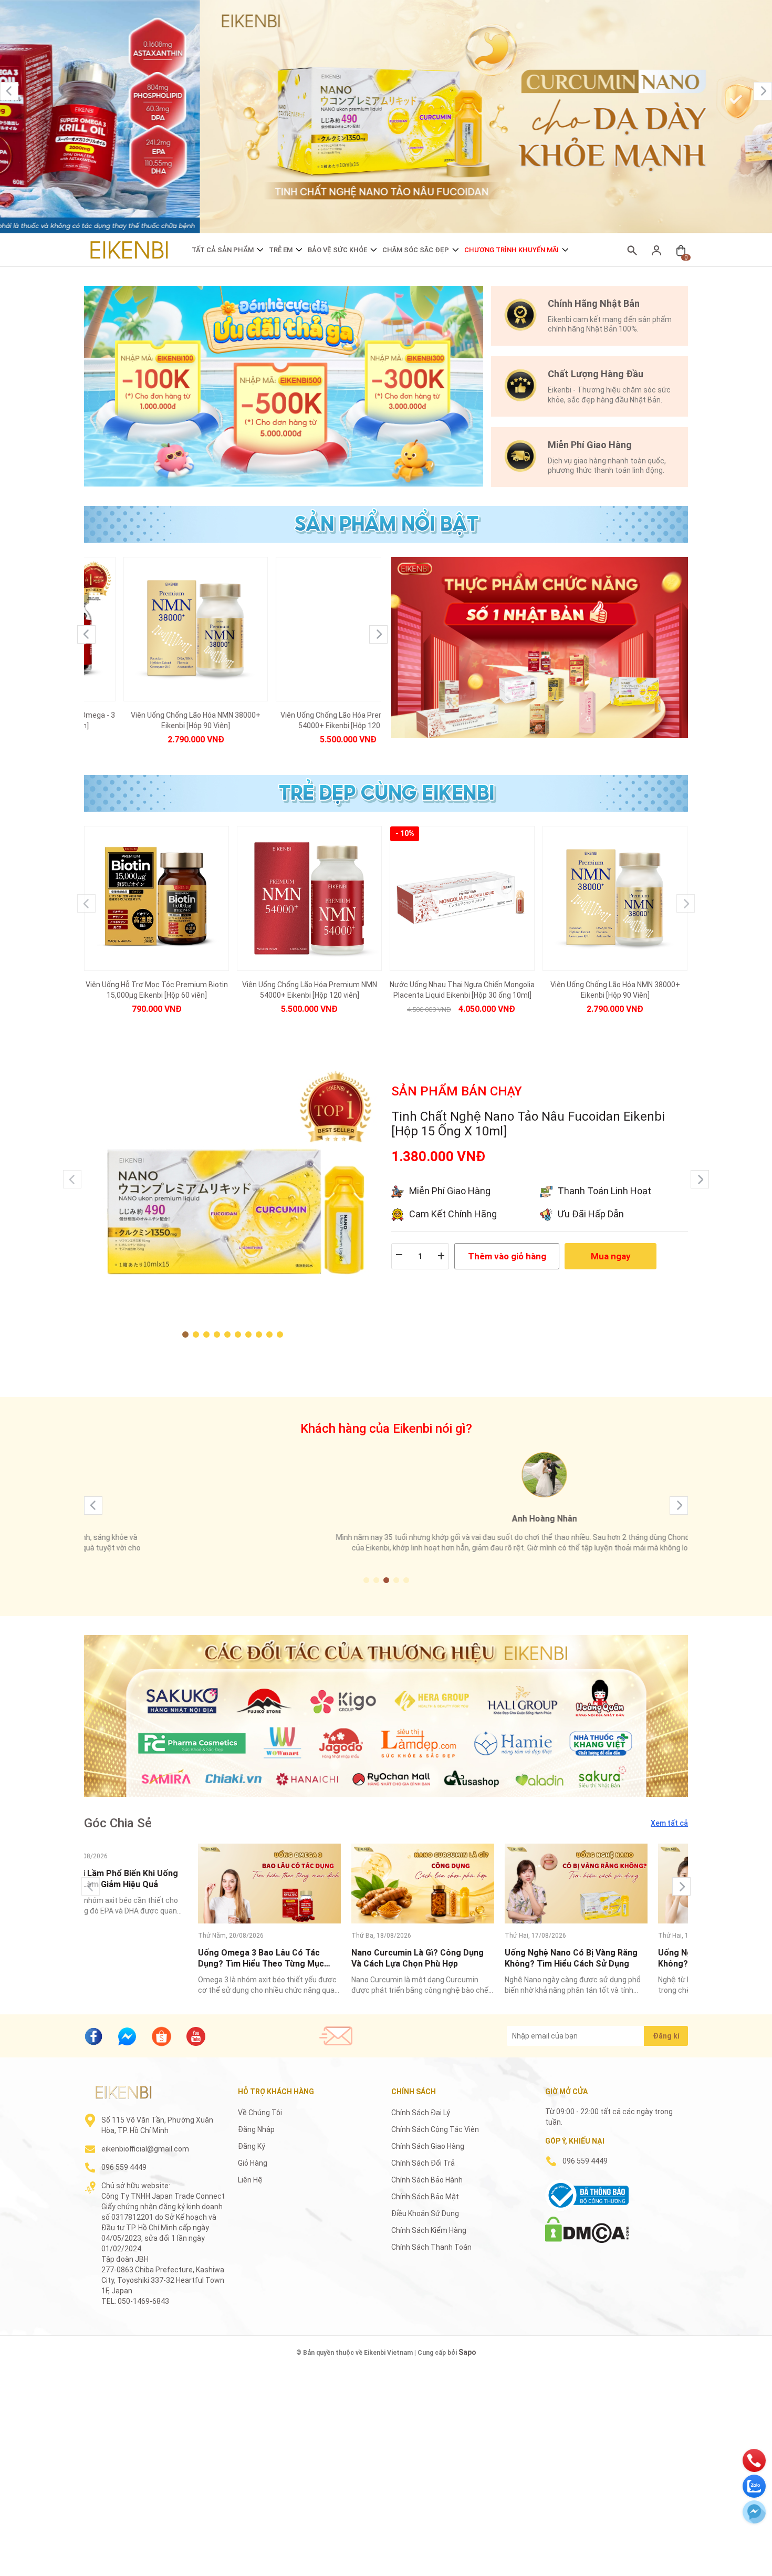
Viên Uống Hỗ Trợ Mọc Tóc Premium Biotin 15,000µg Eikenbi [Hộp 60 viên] (157, 990)
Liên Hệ (250, 2180)
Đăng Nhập (256, 2129)
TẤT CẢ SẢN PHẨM (223, 250)
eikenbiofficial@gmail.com (145, 2149)
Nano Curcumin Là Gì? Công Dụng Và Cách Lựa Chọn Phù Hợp (457, 1958)
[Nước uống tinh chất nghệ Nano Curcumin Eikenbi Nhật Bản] (386, 117)
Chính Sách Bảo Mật (425, 2197)
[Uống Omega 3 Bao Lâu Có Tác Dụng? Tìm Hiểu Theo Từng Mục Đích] (309, 1884)
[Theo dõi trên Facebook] (93, 2036)
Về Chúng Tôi (260, 2113)
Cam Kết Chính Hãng (453, 1214)
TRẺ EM (281, 250)
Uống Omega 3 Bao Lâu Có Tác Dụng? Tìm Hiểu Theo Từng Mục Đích (300, 1958)
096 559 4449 (124, 2167)
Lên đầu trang (738, 2569)
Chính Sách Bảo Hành (427, 2180)
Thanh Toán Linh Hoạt (604, 1191)
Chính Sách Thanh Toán (431, 2247)
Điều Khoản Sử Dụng (425, 2213)
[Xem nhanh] (157, 618)
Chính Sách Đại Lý (421, 2113)
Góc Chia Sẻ (118, 1823)
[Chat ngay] (127, 2036)
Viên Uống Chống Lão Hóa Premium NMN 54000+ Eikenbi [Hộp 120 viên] (309, 720)
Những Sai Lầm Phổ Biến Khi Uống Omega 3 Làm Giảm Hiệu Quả (151, 1879)
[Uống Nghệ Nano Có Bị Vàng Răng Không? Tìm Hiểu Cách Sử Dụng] (615, 1884)
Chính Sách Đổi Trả (423, 2163)
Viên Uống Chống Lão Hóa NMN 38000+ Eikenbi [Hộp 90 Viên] (156, 720)
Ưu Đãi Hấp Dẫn (591, 1214)
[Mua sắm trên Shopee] (161, 2035)
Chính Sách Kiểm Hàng (429, 2230)
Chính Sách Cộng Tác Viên (435, 2129)
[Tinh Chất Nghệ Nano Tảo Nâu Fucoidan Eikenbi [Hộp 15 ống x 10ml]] (232, 1211)
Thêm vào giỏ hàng (507, 1256)
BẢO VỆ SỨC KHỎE (337, 250)
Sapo (467, 2352)
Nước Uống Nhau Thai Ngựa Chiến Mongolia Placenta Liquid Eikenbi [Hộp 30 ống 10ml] (462, 990)
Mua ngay (611, 1256)
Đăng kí (666, 2036)
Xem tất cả (669, 1823)
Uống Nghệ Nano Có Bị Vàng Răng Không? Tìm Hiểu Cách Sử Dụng (611, 1958)
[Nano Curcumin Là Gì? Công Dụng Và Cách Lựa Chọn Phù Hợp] (462, 1884)
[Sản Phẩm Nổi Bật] (540, 648)
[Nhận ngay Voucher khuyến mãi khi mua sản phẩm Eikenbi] (284, 386)
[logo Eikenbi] (123, 2092)
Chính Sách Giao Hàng (428, 2146)
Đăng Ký (252, 2146)
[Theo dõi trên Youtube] (196, 2036)
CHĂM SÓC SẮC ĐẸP (416, 250)
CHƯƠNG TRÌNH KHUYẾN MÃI (512, 250)
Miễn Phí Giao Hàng (450, 1191)
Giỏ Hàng (253, 2163)
